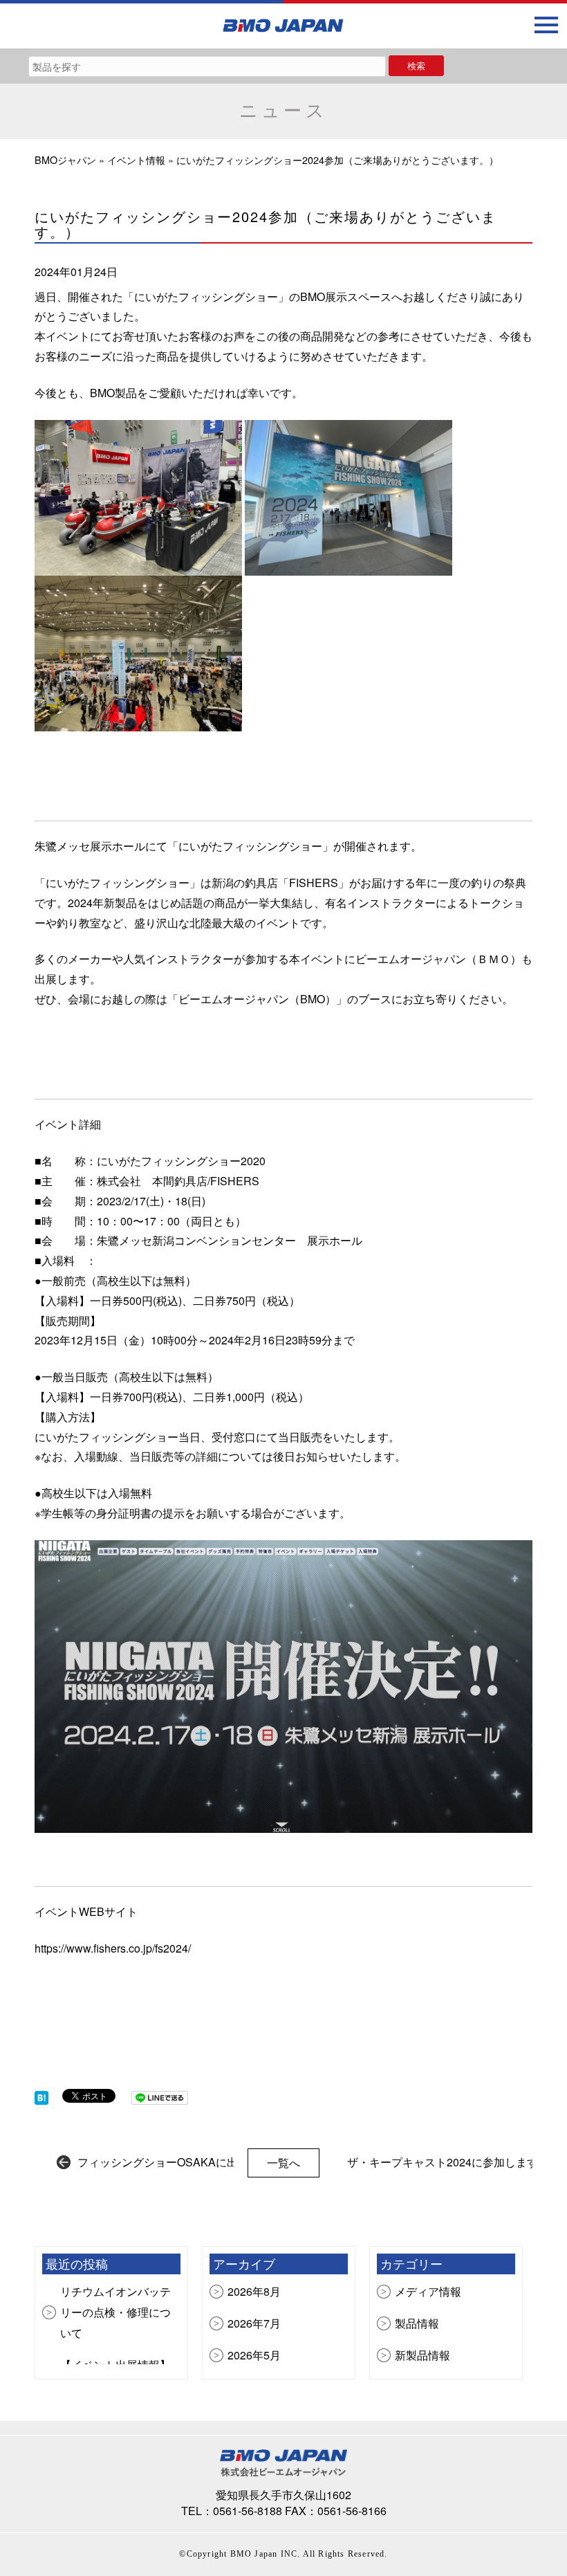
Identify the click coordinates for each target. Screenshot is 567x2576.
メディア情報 (428, 2291)
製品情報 (417, 2323)
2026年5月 (254, 2355)
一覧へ (283, 2163)
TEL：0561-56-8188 (232, 2511)
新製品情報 (422, 2355)
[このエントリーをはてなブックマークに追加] (41, 2096)
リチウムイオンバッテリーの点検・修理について (115, 2312)
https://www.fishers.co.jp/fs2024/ (113, 1948)
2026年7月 (254, 2323)
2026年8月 (254, 2291)
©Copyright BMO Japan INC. (240, 2554)
